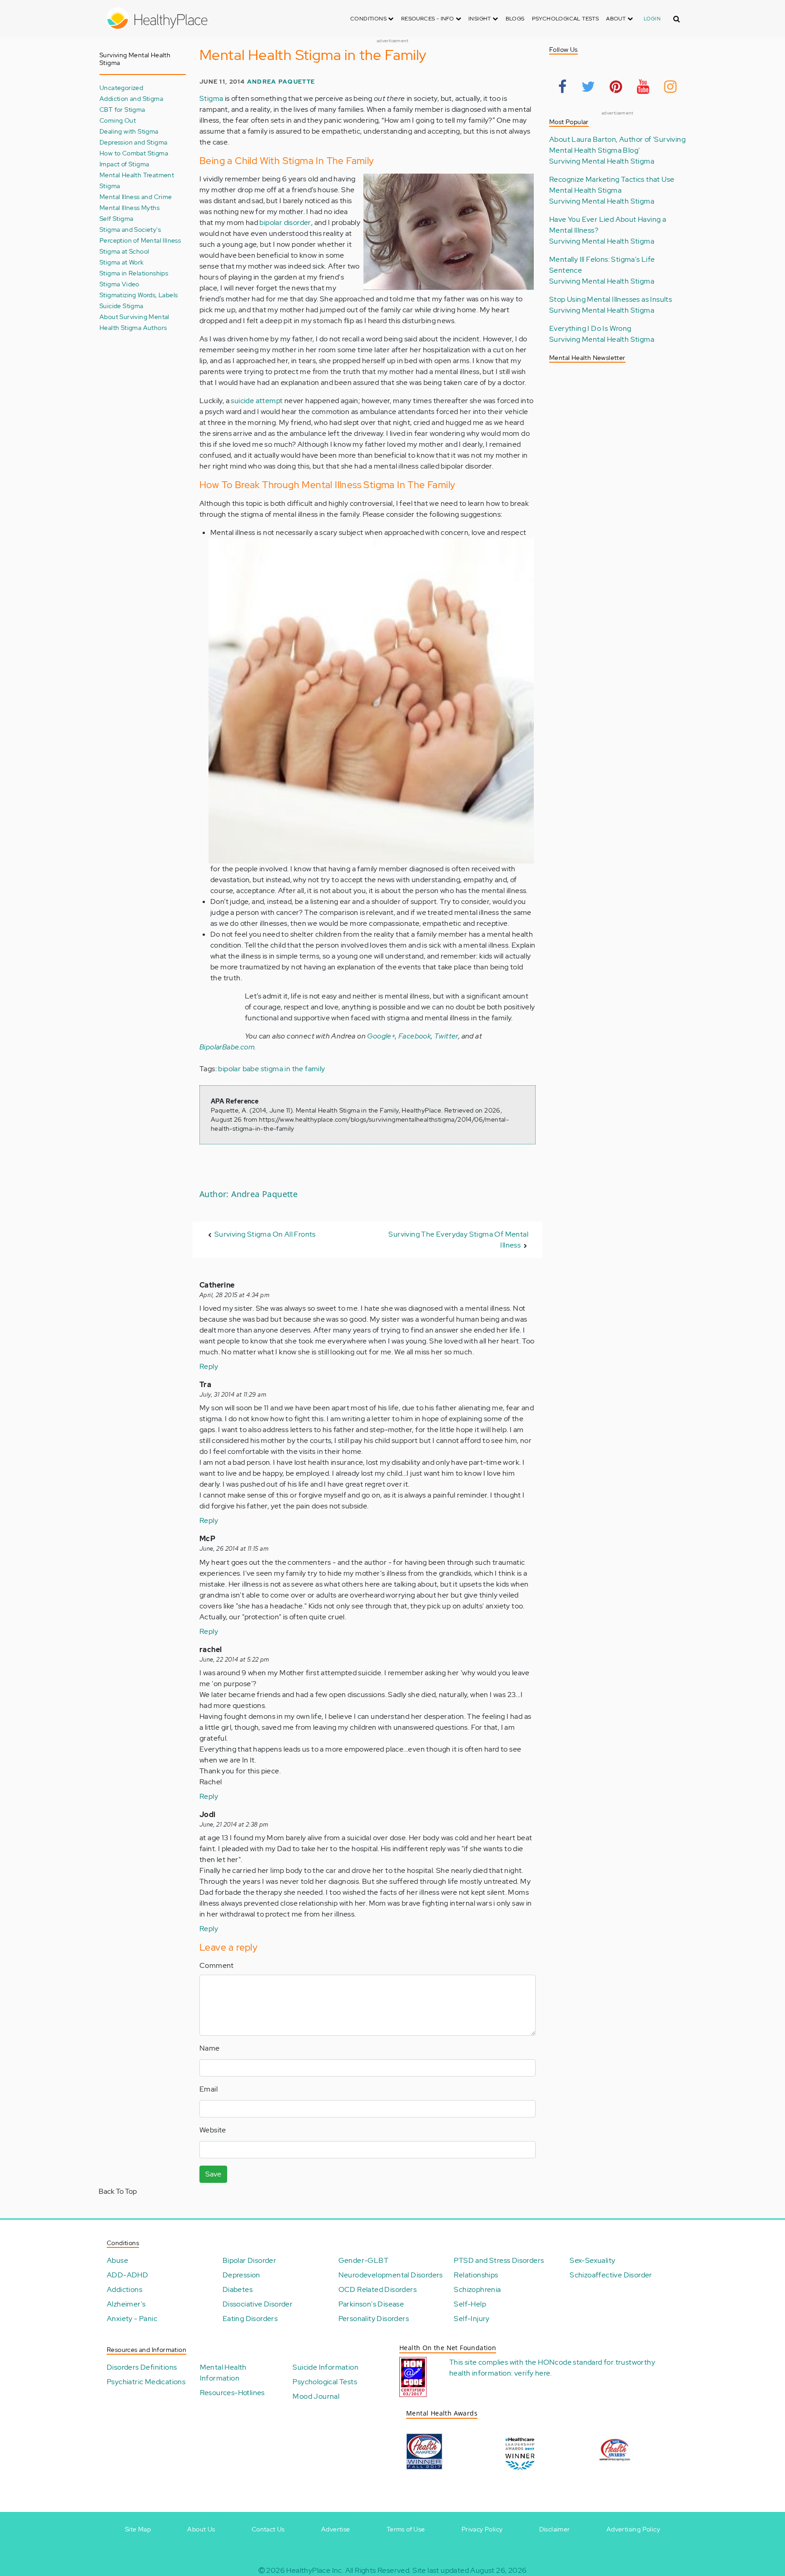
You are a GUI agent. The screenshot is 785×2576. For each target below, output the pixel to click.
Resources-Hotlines (232, 2393)
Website (213, 2130)
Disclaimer (555, 2529)
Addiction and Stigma (131, 98)
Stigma (211, 98)
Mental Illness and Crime (136, 197)
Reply (209, 1366)
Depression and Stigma (133, 142)
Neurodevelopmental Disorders (391, 2275)
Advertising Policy (633, 2529)
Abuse (117, 2260)
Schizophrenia (477, 2289)
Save (213, 2174)
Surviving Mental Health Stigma (602, 161)
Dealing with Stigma (129, 131)
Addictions (124, 2289)
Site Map (138, 2529)
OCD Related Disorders (378, 2289)
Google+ (381, 1036)
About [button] (616, 19)
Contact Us (268, 2529)
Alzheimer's (126, 2304)
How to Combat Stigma (134, 153)
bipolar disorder (285, 222)
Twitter (446, 1036)
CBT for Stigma (122, 109)
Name (210, 2048)
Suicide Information (325, 2367)
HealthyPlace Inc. (315, 2570)
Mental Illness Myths (129, 207)
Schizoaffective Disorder (611, 2275)
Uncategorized (121, 87)
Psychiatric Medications (146, 2382)
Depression (241, 2275)
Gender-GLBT (363, 2260)
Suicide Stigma (122, 306)
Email (209, 2089)
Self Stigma (116, 218)
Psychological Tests (566, 19)
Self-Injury (472, 2319)
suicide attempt (257, 401)
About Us (201, 2529)
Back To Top (118, 2191)
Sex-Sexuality (592, 2260)
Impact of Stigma (124, 164)
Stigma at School (124, 251)
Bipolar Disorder (249, 2260)
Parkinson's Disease (371, 2304)
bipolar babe (238, 1069)
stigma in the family (293, 1069)
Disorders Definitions (142, 2367)
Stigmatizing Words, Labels (139, 295)
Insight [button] (480, 19)
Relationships (476, 2275)
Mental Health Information (223, 2373)
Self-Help (470, 2304)
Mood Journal (316, 2396)
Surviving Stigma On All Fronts (265, 1234)
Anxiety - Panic (132, 2319)
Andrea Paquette (281, 82)
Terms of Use (406, 2529)
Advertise (336, 2529)
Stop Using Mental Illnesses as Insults (611, 299)
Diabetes (238, 2289)
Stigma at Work (122, 262)
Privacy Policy (482, 2529)
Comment (217, 1965)
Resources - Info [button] (428, 19)
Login (652, 19)
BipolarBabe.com (227, 1047)
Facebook (415, 1036)
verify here (532, 2373)
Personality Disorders (374, 2319)
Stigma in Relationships (134, 273)
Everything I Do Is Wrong (590, 328)
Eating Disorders (250, 2319)
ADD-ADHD (127, 2275)
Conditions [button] (369, 19)
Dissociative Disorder (258, 2304)
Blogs (515, 19)
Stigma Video (119, 284)
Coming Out (118, 120)
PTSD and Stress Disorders (499, 2260)
